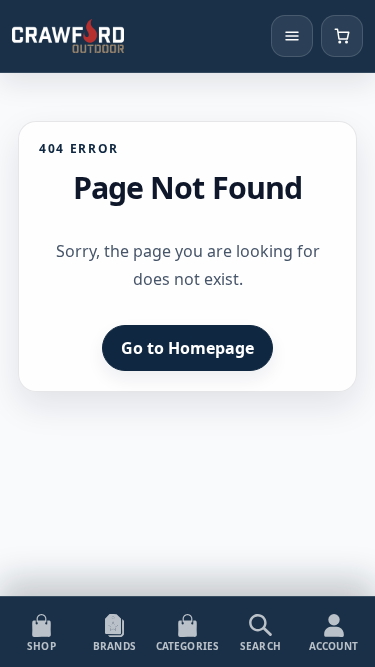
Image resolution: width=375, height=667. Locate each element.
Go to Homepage (187, 348)
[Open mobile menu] (292, 36)
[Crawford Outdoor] (68, 36)
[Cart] (342, 36)
